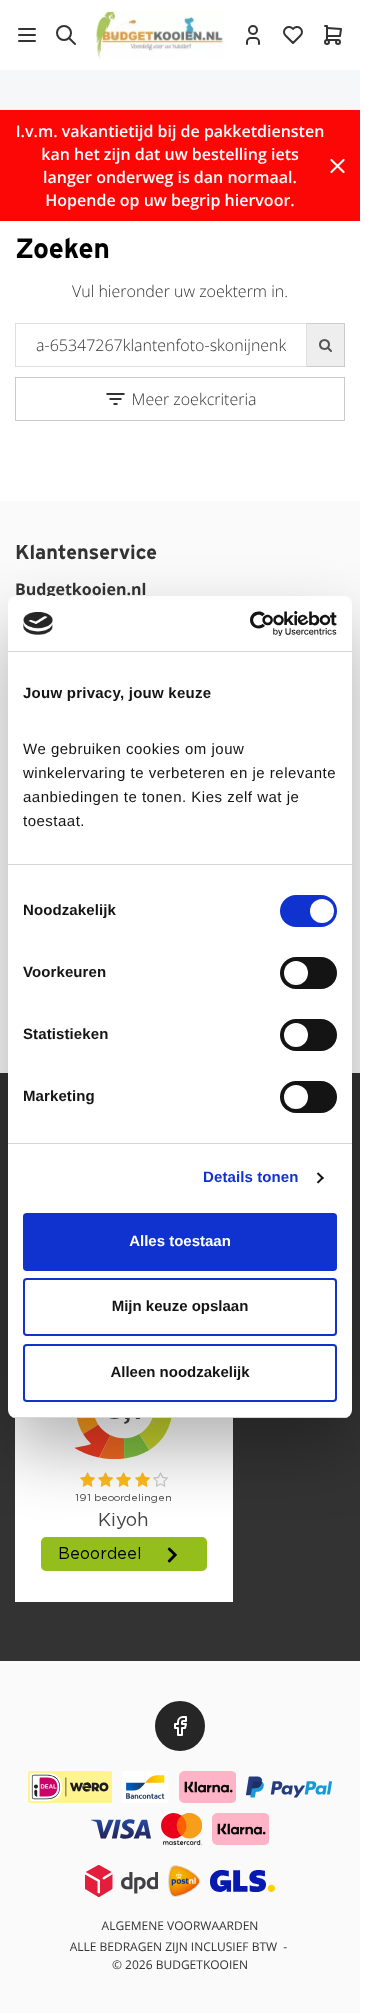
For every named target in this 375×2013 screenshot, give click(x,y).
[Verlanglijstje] (293, 35)
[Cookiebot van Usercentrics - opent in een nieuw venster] (254, 624)
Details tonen (250, 1177)
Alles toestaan (180, 1241)
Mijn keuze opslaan (180, 1306)
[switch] (308, 973)
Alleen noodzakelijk (179, 1372)
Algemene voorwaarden (180, 1925)
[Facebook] (180, 1726)
